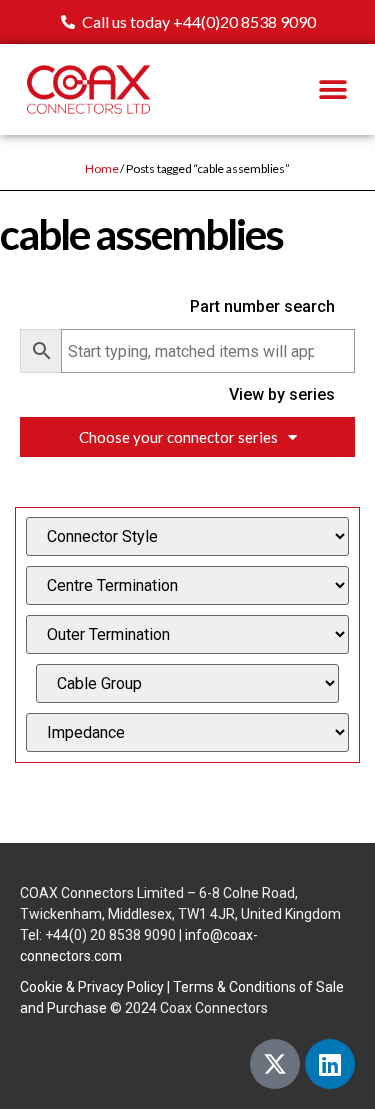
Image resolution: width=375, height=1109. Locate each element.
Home (101, 168)
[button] (332, 89)
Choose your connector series (178, 437)
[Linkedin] (330, 1064)
